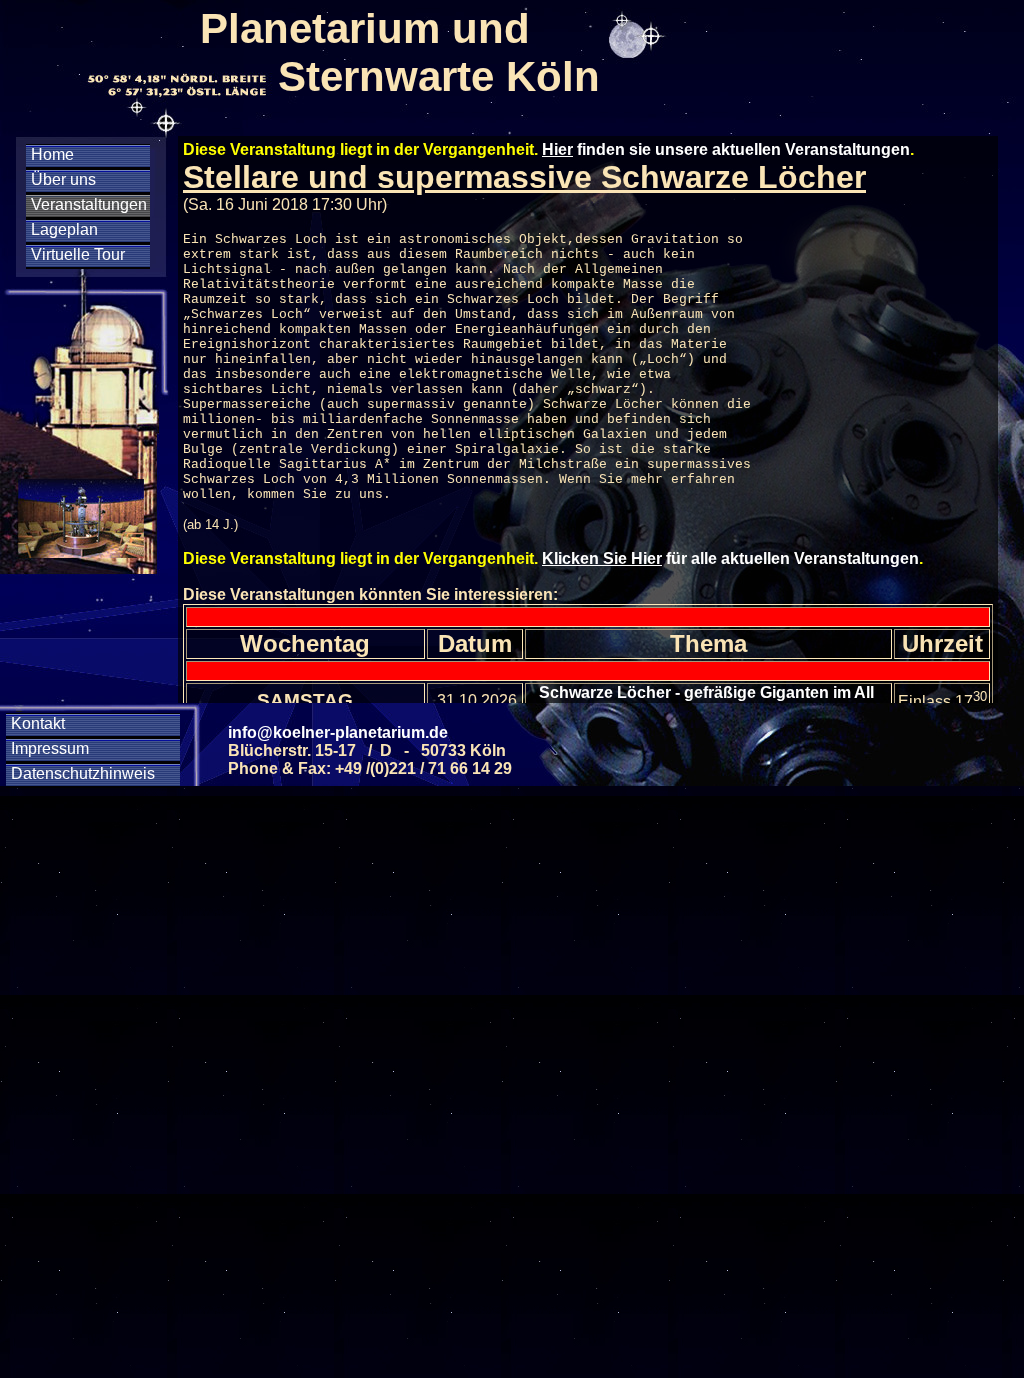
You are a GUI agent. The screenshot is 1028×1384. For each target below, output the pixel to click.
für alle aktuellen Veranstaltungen (730, 558)
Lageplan (64, 229)
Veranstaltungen (89, 204)
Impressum (50, 748)
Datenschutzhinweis (83, 773)
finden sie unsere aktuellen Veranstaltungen (726, 149)
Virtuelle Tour (78, 254)
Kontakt (38, 723)
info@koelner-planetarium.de (338, 732)
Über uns (63, 179)
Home (52, 154)
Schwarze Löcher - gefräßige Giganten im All (708, 692)
